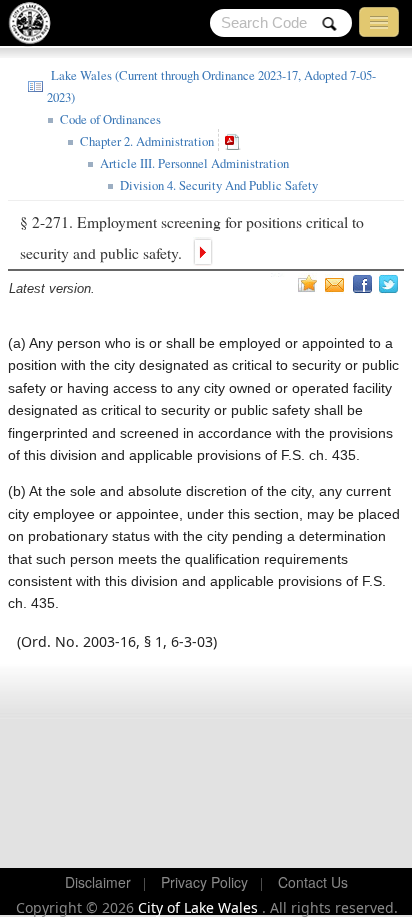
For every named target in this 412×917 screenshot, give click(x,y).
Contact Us (313, 882)
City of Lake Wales (200, 907)
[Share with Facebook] (364, 284)
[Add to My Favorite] (308, 283)
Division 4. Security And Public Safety (217, 185)
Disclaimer (98, 882)
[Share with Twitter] (390, 284)
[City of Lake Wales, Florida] (36, 27)
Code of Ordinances (108, 119)
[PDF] (235, 141)
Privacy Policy (204, 882)
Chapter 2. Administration (145, 141)
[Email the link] (337, 284)
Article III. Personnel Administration (192, 163)
